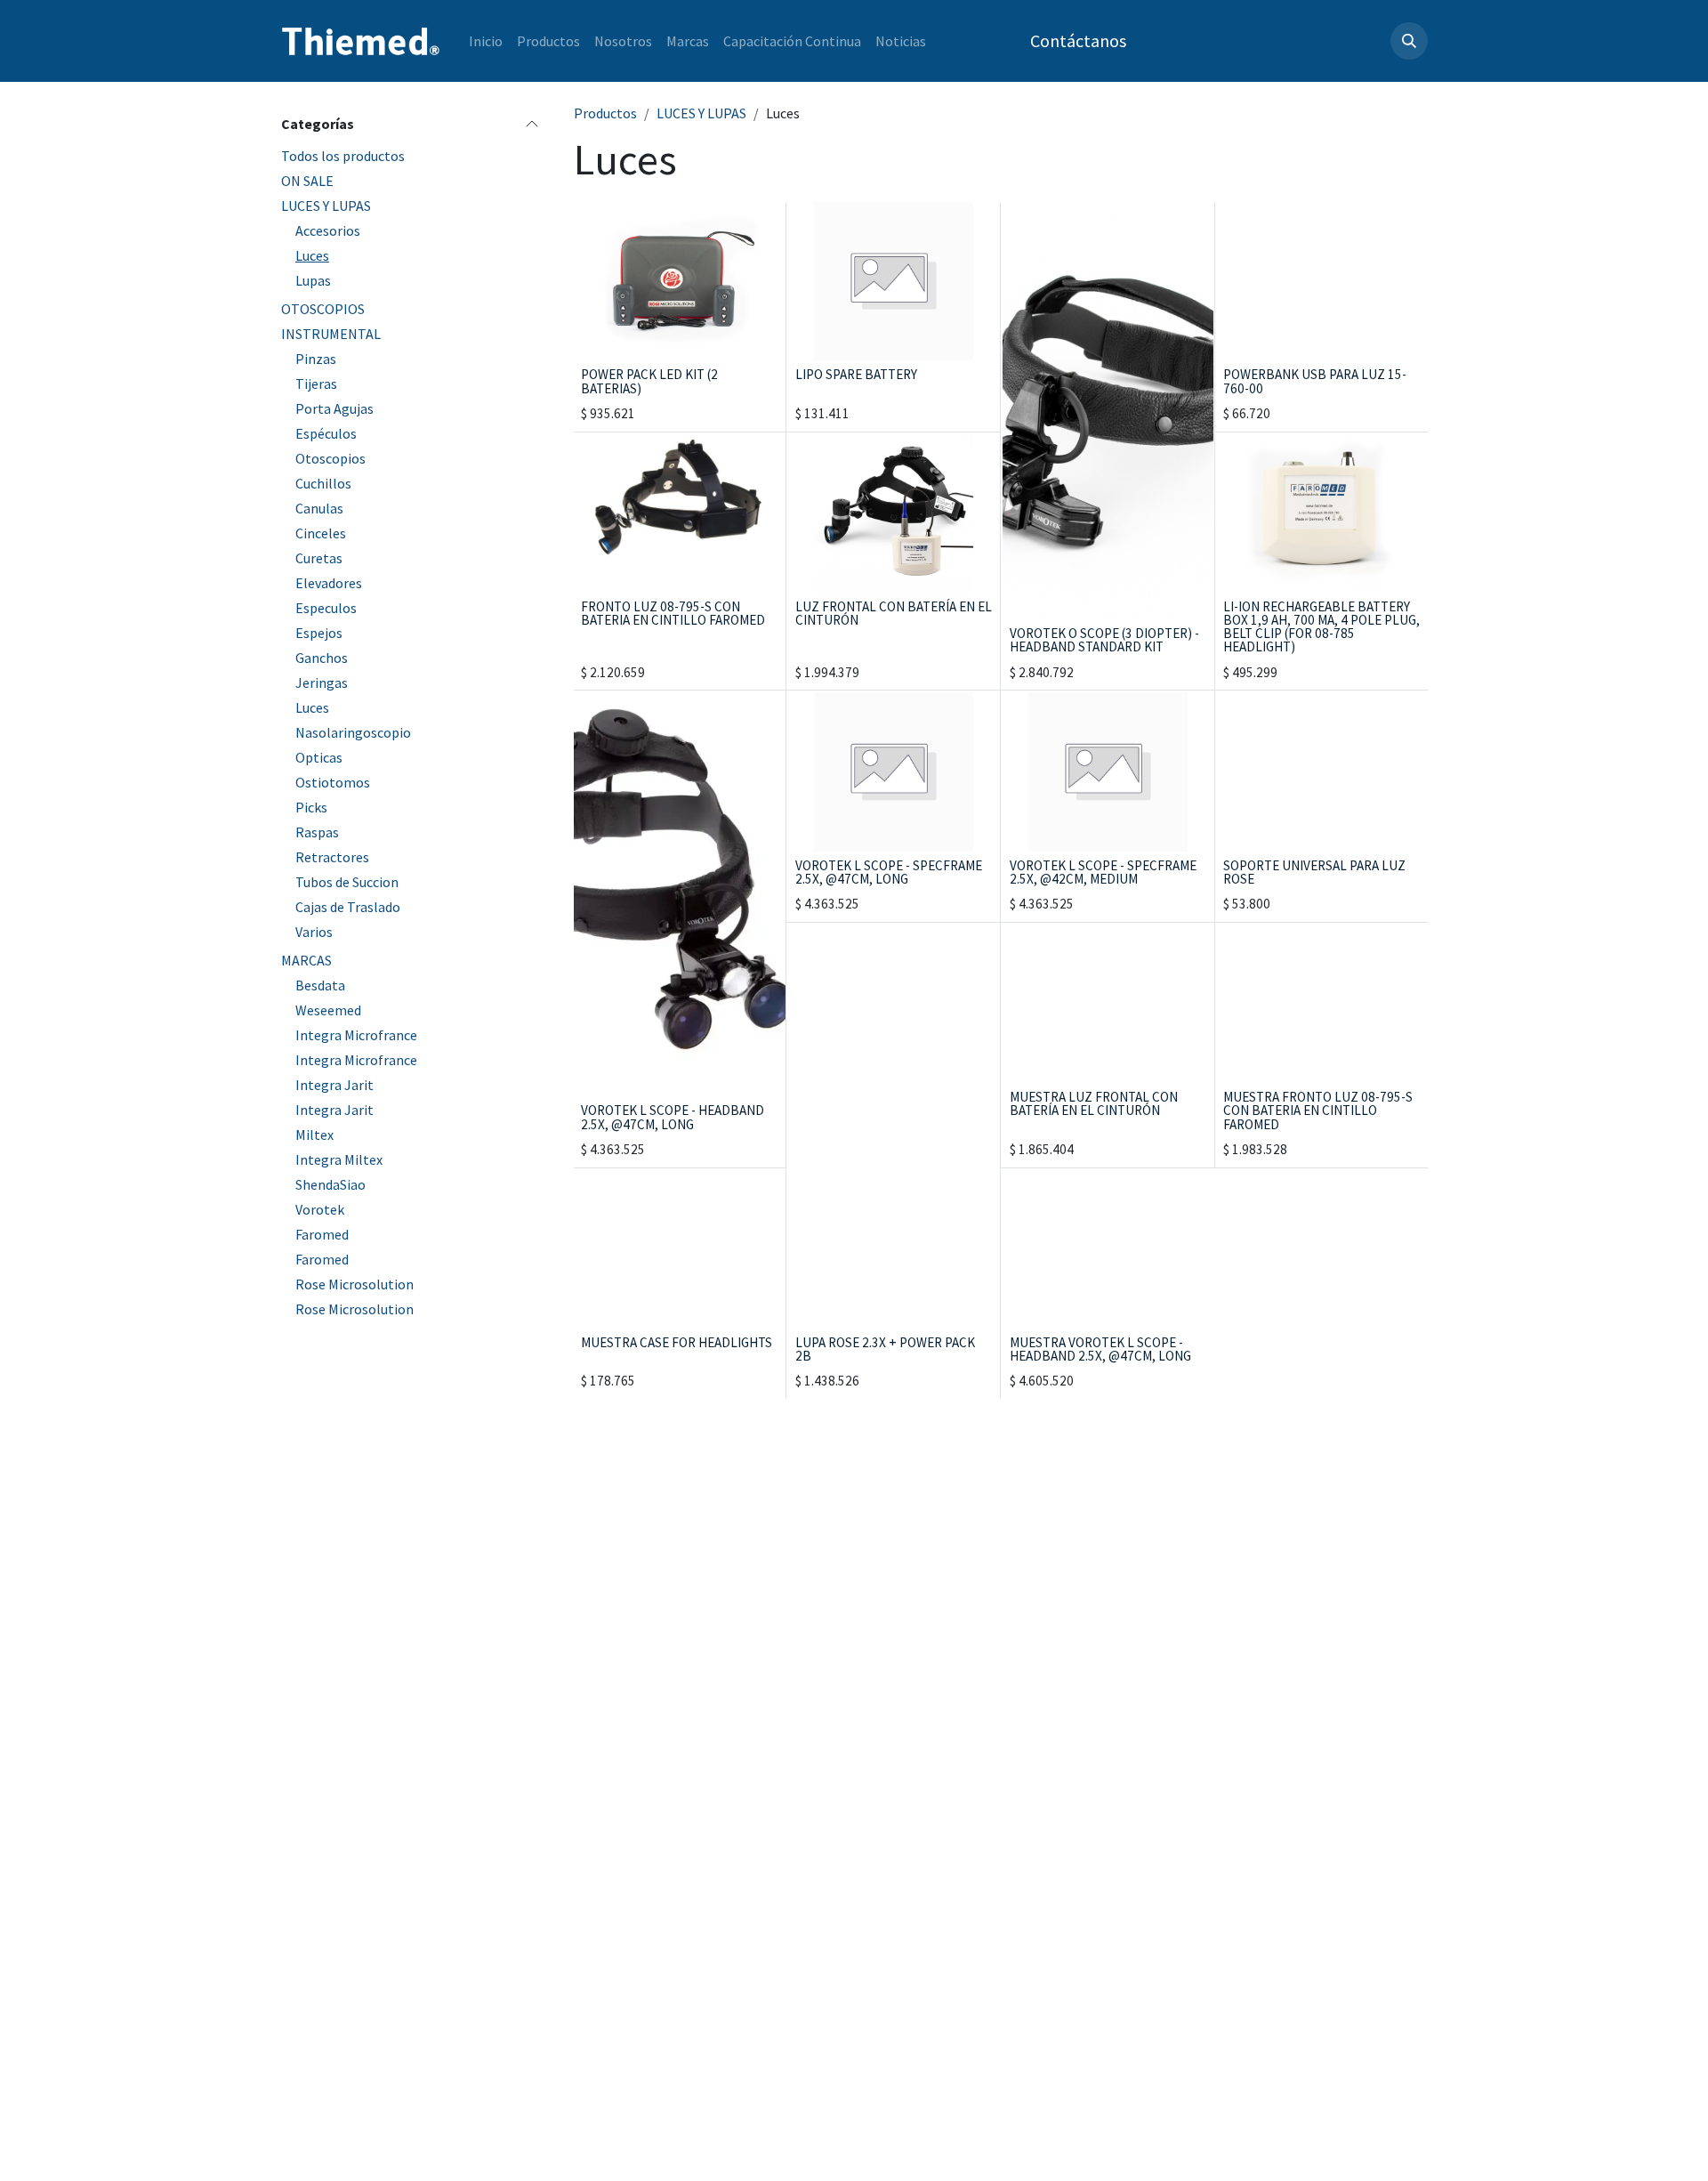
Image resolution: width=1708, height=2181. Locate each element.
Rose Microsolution (354, 1284)
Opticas (319, 757)
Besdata (320, 985)
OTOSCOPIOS (323, 309)
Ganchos (322, 658)
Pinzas (316, 359)
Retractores (332, 857)
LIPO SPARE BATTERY (856, 374)
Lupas (313, 280)
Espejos (319, 633)
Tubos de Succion (347, 882)
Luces (312, 255)
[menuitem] (486, 41)
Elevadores (329, 583)
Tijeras (316, 384)
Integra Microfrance (356, 1035)
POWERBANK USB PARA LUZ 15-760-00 (1315, 381)
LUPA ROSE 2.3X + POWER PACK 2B (885, 1349)
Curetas (319, 558)
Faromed (322, 1234)
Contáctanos (1078, 40)
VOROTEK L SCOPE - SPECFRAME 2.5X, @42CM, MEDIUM (1103, 872)
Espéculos (326, 433)
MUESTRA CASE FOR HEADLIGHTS (677, 1342)
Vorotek (320, 1209)
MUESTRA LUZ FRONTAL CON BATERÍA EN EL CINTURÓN (1094, 1103)
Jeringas (322, 683)
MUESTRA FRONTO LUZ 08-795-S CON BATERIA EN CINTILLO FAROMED (1318, 1110)
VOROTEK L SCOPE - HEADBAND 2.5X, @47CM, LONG (673, 1117)
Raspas (317, 832)
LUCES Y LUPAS (326, 206)
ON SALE (307, 181)
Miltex (314, 1135)
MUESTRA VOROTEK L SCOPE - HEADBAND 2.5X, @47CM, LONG (1100, 1349)
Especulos (326, 608)
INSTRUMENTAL (331, 334)
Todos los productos (343, 156)
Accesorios (328, 230)
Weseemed (328, 1010)
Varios (314, 932)
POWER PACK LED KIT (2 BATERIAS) (649, 381)
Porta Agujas (334, 408)
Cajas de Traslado (348, 907)
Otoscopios (330, 458)
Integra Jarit (334, 1085)
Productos (605, 113)
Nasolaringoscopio (353, 732)
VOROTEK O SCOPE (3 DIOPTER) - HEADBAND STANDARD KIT (1104, 640)
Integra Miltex (339, 1159)
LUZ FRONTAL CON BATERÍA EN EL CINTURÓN (894, 613)
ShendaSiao (330, 1184)
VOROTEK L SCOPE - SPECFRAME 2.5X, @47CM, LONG (889, 872)
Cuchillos (323, 483)
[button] (1409, 41)
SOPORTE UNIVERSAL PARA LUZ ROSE (1314, 872)
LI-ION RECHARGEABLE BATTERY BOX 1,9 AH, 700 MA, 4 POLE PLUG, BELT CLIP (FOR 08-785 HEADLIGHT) (1321, 627)
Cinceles (321, 533)
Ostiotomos (333, 782)
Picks (311, 807)
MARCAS (306, 960)
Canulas (319, 508)
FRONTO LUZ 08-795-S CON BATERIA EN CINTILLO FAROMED (673, 613)
